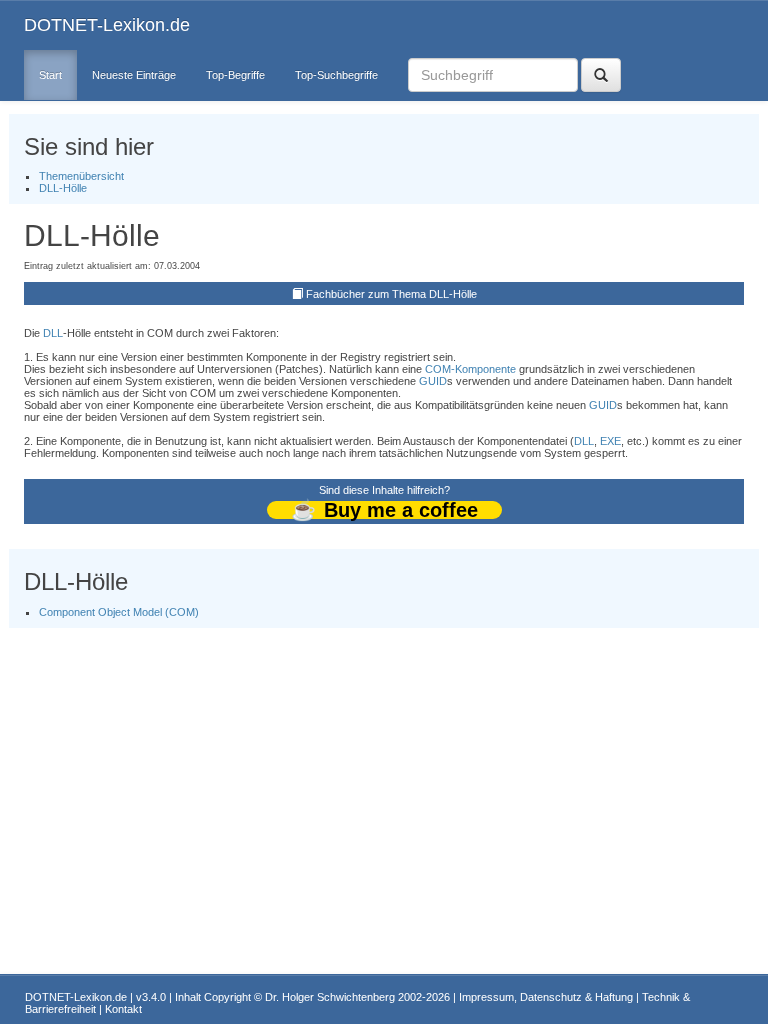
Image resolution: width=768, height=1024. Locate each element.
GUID (433, 381)
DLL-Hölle (63, 188)
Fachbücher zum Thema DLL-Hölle (391, 294)
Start (50, 75)
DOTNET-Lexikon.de (107, 25)
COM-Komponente (470, 369)
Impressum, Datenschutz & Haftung (546, 997)
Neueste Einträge (134, 75)
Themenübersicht (81, 176)
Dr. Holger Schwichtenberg (330, 997)
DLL (53, 333)
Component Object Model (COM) (119, 612)
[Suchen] (601, 75)
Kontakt (123, 1009)
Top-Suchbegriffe (336, 75)
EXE (610, 441)
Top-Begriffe (235, 75)
